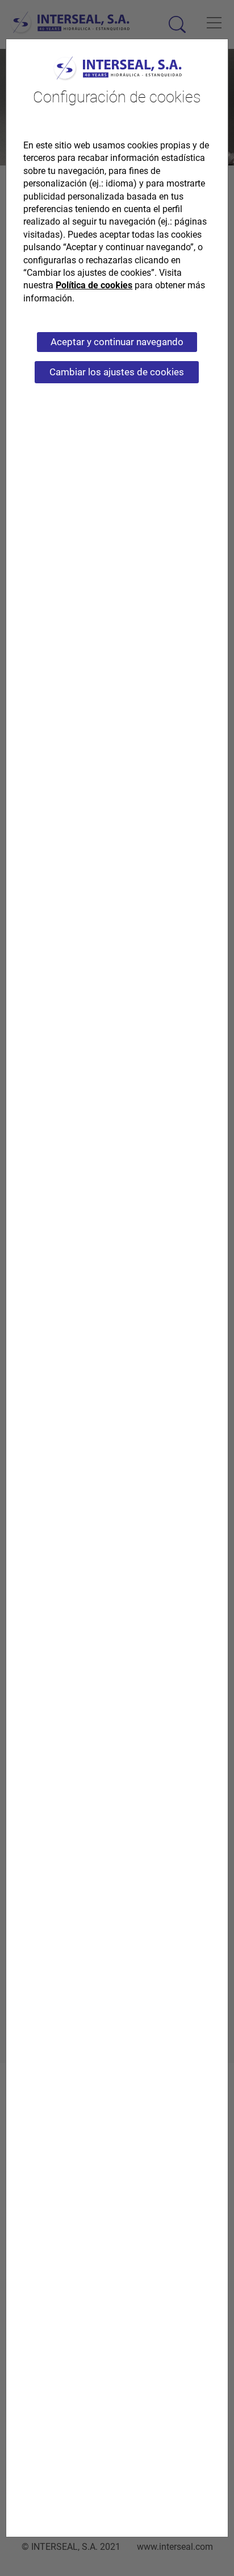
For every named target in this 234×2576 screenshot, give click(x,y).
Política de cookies (94, 285)
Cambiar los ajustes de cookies (117, 372)
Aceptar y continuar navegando (117, 342)
